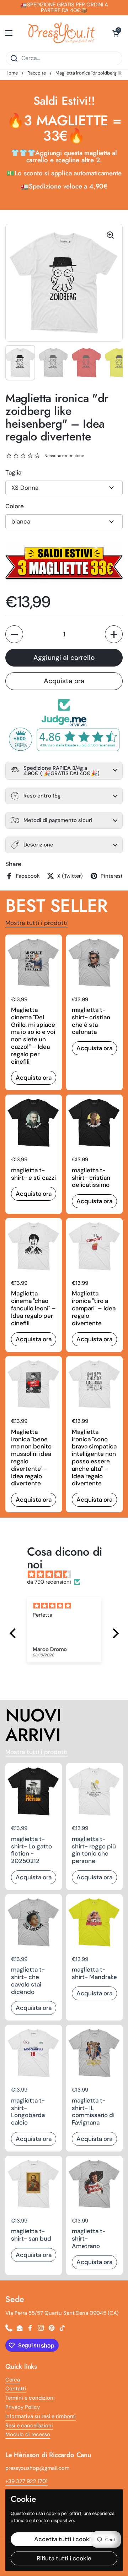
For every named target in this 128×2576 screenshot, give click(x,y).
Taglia (13, 472)
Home (12, 73)
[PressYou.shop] (62, 33)
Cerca (13, 2380)
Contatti (16, 2389)
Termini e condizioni (30, 2398)
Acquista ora (64, 681)
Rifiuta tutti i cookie (64, 2558)
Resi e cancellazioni (29, 2426)
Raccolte (37, 73)
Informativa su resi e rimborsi (41, 2416)
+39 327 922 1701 (26, 2481)
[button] (116, 33)
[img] (68, 1575)
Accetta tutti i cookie (64, 2539)
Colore (15, 506)
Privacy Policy (23, 2407)
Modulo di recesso (28, 2434)
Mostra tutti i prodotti (36, 923)
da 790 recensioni (49, 1582)
